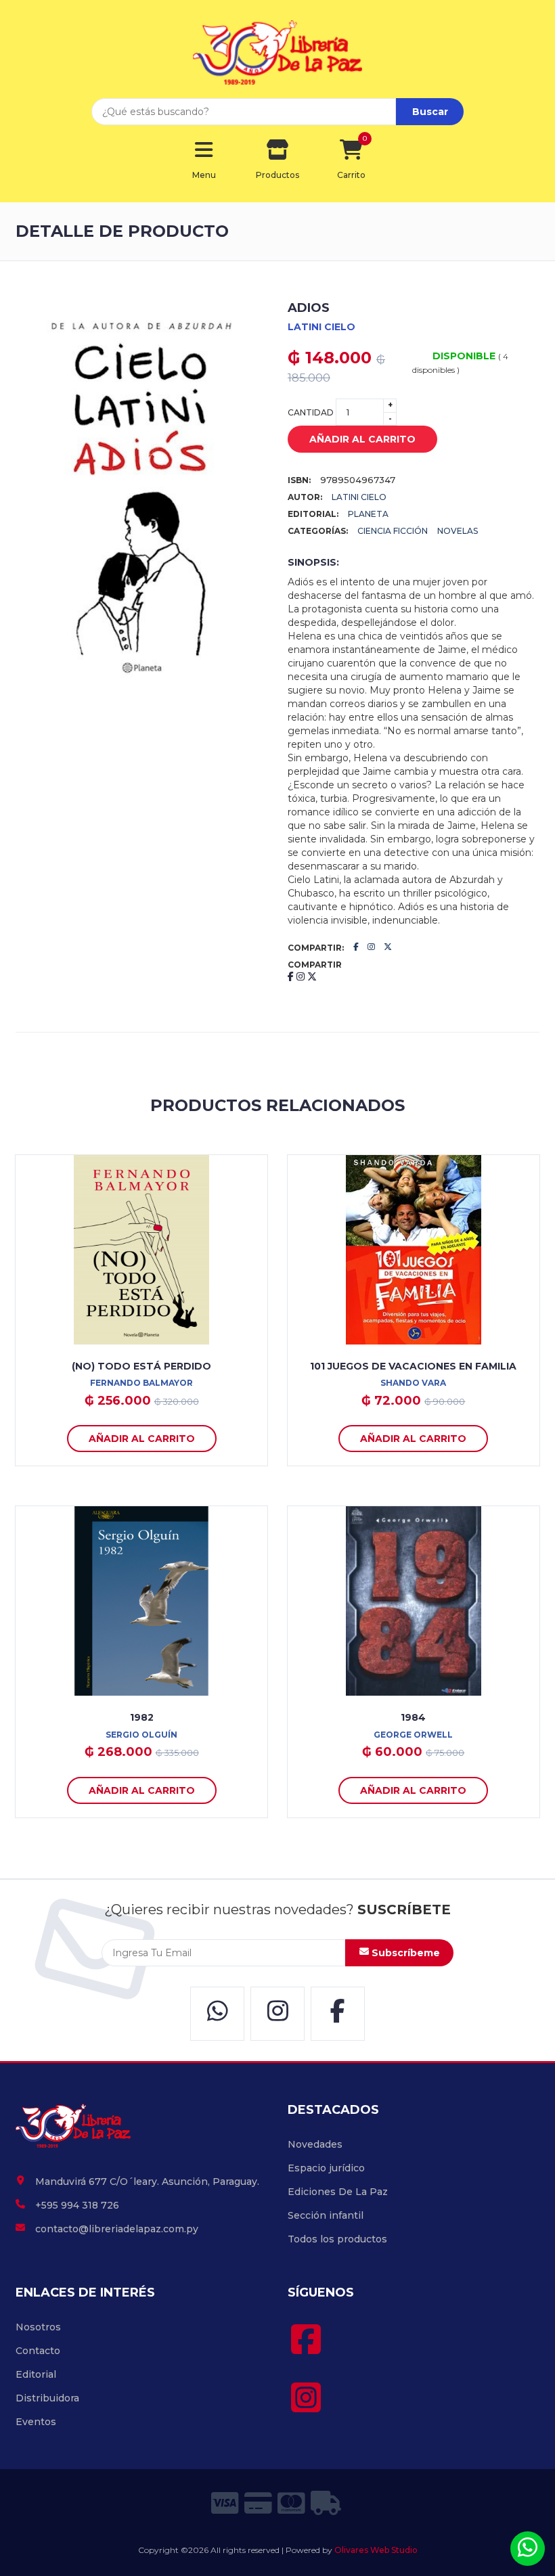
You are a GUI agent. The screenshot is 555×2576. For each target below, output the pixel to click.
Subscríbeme (404, 1953)
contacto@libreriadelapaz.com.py (117, 2229)
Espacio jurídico (326, 2168)
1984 (413, 1717)
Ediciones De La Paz (338, 2192)
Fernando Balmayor (141, 1383)
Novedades (315, 2144)
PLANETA (368, 514)
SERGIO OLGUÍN (141, 1735)
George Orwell (413, 1735)
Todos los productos (337, 2239)
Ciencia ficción (393, 531)
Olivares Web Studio (376, 2550)
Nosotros (38, 2327)
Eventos (36, 2422)
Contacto (38, 2351)
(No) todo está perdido (141, 1366)
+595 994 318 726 (77, 2205)
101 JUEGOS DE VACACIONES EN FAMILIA (413, 1366)
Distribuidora (47, 2398)
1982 (142, 1717)
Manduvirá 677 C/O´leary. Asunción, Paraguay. (147, 2182)
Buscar (430, 112)
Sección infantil (326, 2215)
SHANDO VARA (413, 1383)
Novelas (458, 531)
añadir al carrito (362, 439)
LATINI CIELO (321, 327)
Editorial (36, 2374)
